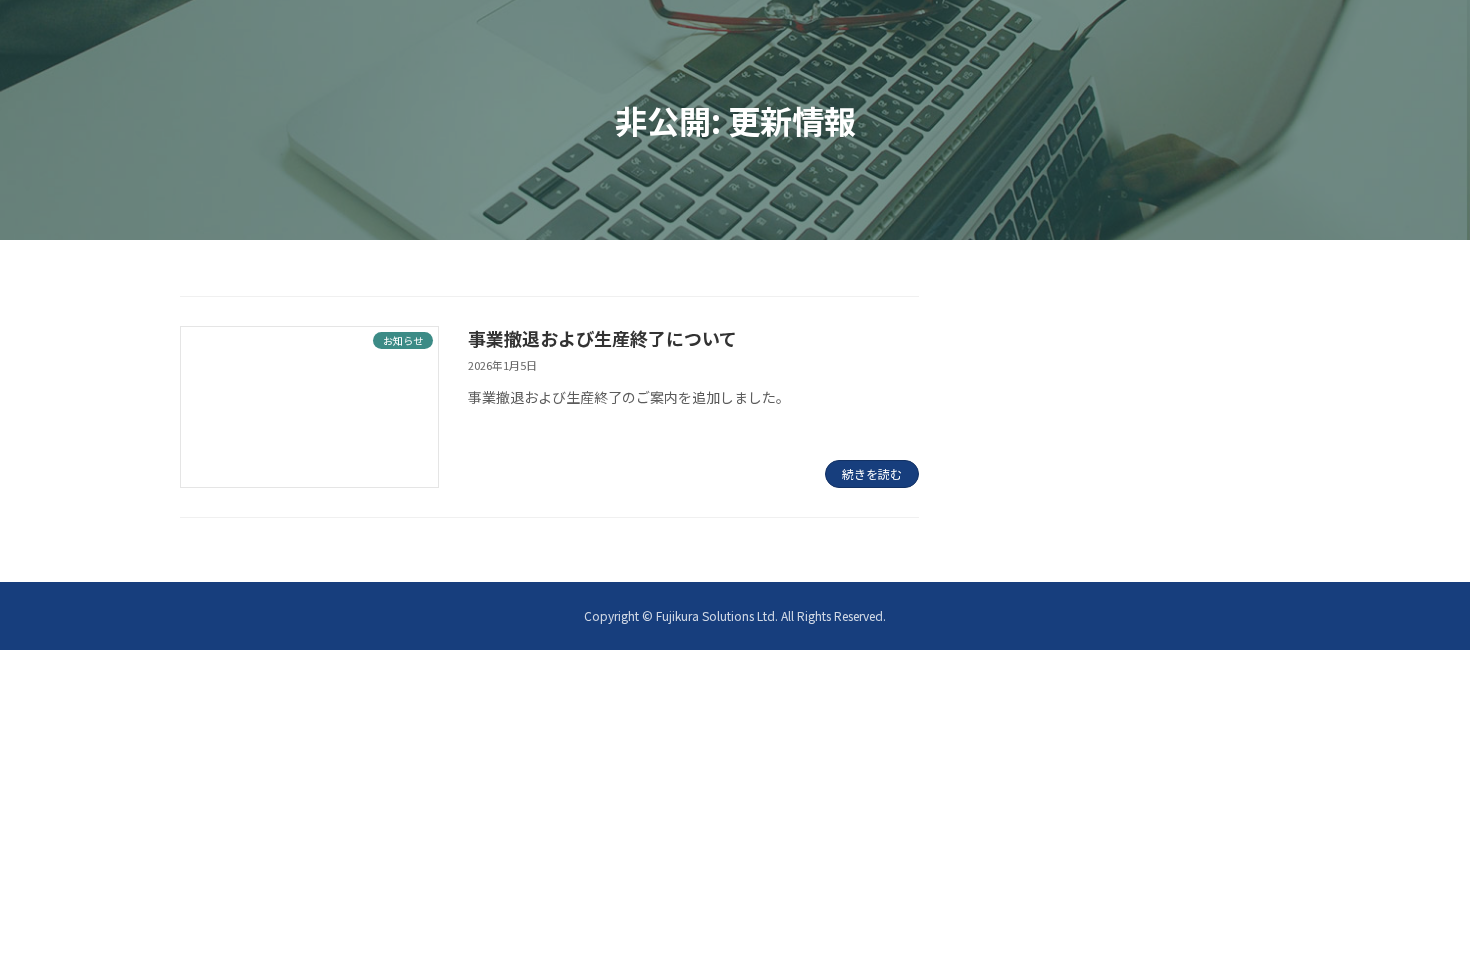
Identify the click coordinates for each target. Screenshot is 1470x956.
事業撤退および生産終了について (602, 338)
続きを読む (872, 473)
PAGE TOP (1420, 908)
